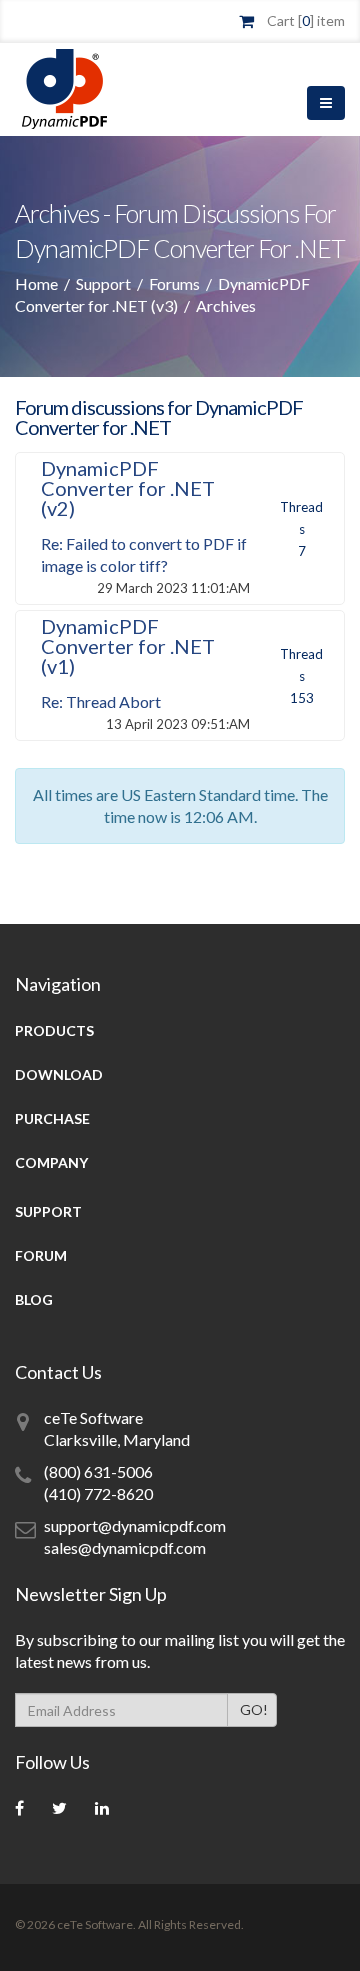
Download (59, 1074)
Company (51, 1162)
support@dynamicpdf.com (135, 1525)
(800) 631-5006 (98, 1471)
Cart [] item (306, 20)
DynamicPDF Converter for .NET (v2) (128, 488)
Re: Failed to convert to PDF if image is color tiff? (144, 554)
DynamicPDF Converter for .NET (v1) (128, 646)
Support (103, 283)
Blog (34, 1299)
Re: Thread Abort (101, 701)
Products (54, 1030)
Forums (174, 283)
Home (36, 283)
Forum (41, 1255)
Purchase (52, 1118)
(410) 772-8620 (98, 1493)
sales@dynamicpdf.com (125, 1547)
